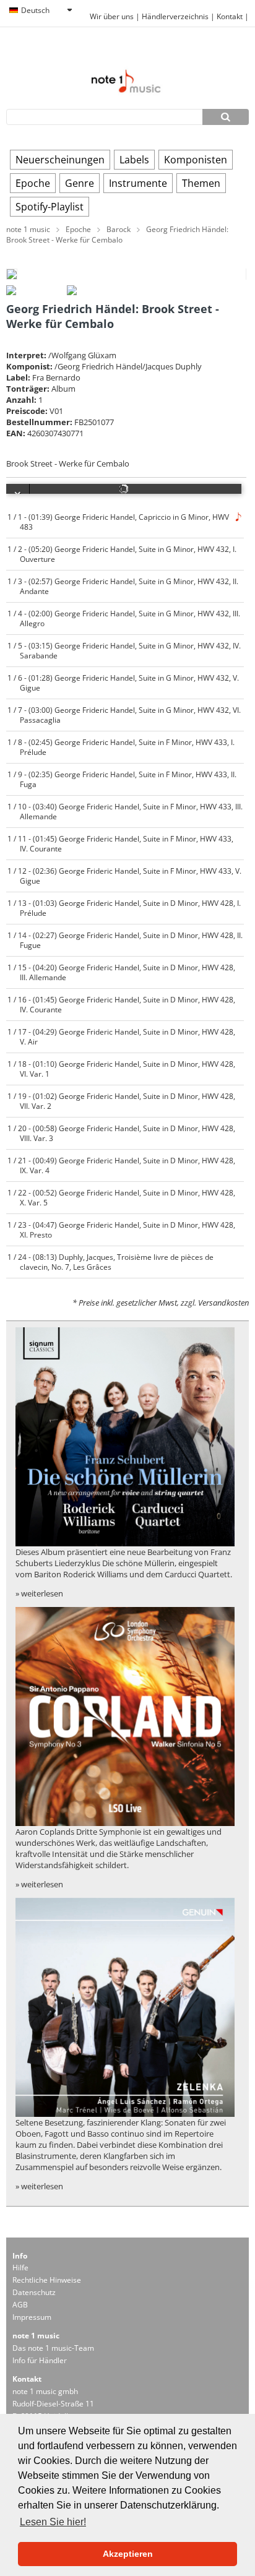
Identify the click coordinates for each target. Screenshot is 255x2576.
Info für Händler (40, 2360)
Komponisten (196, 160)
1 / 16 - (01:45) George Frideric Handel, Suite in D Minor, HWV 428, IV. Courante (121, 1004)
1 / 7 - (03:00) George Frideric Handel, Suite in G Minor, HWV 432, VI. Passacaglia (124, 715)
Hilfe (20, 2268)
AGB (20, 2305)
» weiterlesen (39, 1593)
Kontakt (231, 16)
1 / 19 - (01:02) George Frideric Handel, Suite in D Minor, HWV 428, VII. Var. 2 (121, 1101)
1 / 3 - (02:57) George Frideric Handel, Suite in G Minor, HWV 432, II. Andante (123, 586)
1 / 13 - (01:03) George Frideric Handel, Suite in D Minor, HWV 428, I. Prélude (124, 908)
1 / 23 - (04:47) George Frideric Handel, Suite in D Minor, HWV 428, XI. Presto (121, 1230)
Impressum (32, 2317)
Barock (119, 229)
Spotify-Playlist (50, 207)
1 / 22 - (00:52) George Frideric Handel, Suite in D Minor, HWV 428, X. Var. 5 (121, 1197)
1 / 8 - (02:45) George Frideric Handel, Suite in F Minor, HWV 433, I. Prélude (121, 747)
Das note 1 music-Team (53, 2348)
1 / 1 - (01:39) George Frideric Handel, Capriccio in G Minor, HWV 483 (118, 522)
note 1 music (28, 229)
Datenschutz (34, 2292)
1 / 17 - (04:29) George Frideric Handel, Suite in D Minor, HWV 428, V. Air (121, 1036)
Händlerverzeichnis (175, 16)
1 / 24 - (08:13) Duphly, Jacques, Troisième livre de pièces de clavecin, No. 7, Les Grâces (110, 1262)
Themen (201, 183)
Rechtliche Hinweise (47, 2280)
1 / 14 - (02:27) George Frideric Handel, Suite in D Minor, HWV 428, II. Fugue (125, 940)
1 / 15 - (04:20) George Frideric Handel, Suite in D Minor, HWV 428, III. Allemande (121, 972)
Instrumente (138, 183)
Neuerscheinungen (60, 160)
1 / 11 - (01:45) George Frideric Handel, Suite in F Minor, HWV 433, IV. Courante (120, 843)
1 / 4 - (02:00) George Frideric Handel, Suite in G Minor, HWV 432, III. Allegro (123, 618)
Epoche (33, 183)
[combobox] (40, 11)
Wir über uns (112, 16)
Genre (80, 183)
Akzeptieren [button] (128, 2554)
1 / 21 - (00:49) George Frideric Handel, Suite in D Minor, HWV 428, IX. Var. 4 (121, 1165)
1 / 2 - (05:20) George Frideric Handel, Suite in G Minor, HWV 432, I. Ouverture (122, 554)
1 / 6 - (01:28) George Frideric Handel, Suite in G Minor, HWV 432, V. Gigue (123, 683)
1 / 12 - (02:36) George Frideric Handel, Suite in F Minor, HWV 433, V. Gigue (124, 876)
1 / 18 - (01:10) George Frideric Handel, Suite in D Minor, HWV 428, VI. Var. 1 (121, 1069)
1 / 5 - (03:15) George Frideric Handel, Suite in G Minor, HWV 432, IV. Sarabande (124, 650)
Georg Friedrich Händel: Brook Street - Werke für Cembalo (117, 235)
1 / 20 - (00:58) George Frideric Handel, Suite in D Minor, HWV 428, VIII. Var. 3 (121, 1133)
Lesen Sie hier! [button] (53, 2522)
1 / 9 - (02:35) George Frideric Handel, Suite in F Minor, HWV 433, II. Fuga (122, 779)
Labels (134, 160)
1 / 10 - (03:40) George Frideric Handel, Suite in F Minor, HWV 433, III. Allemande (125, 811)
